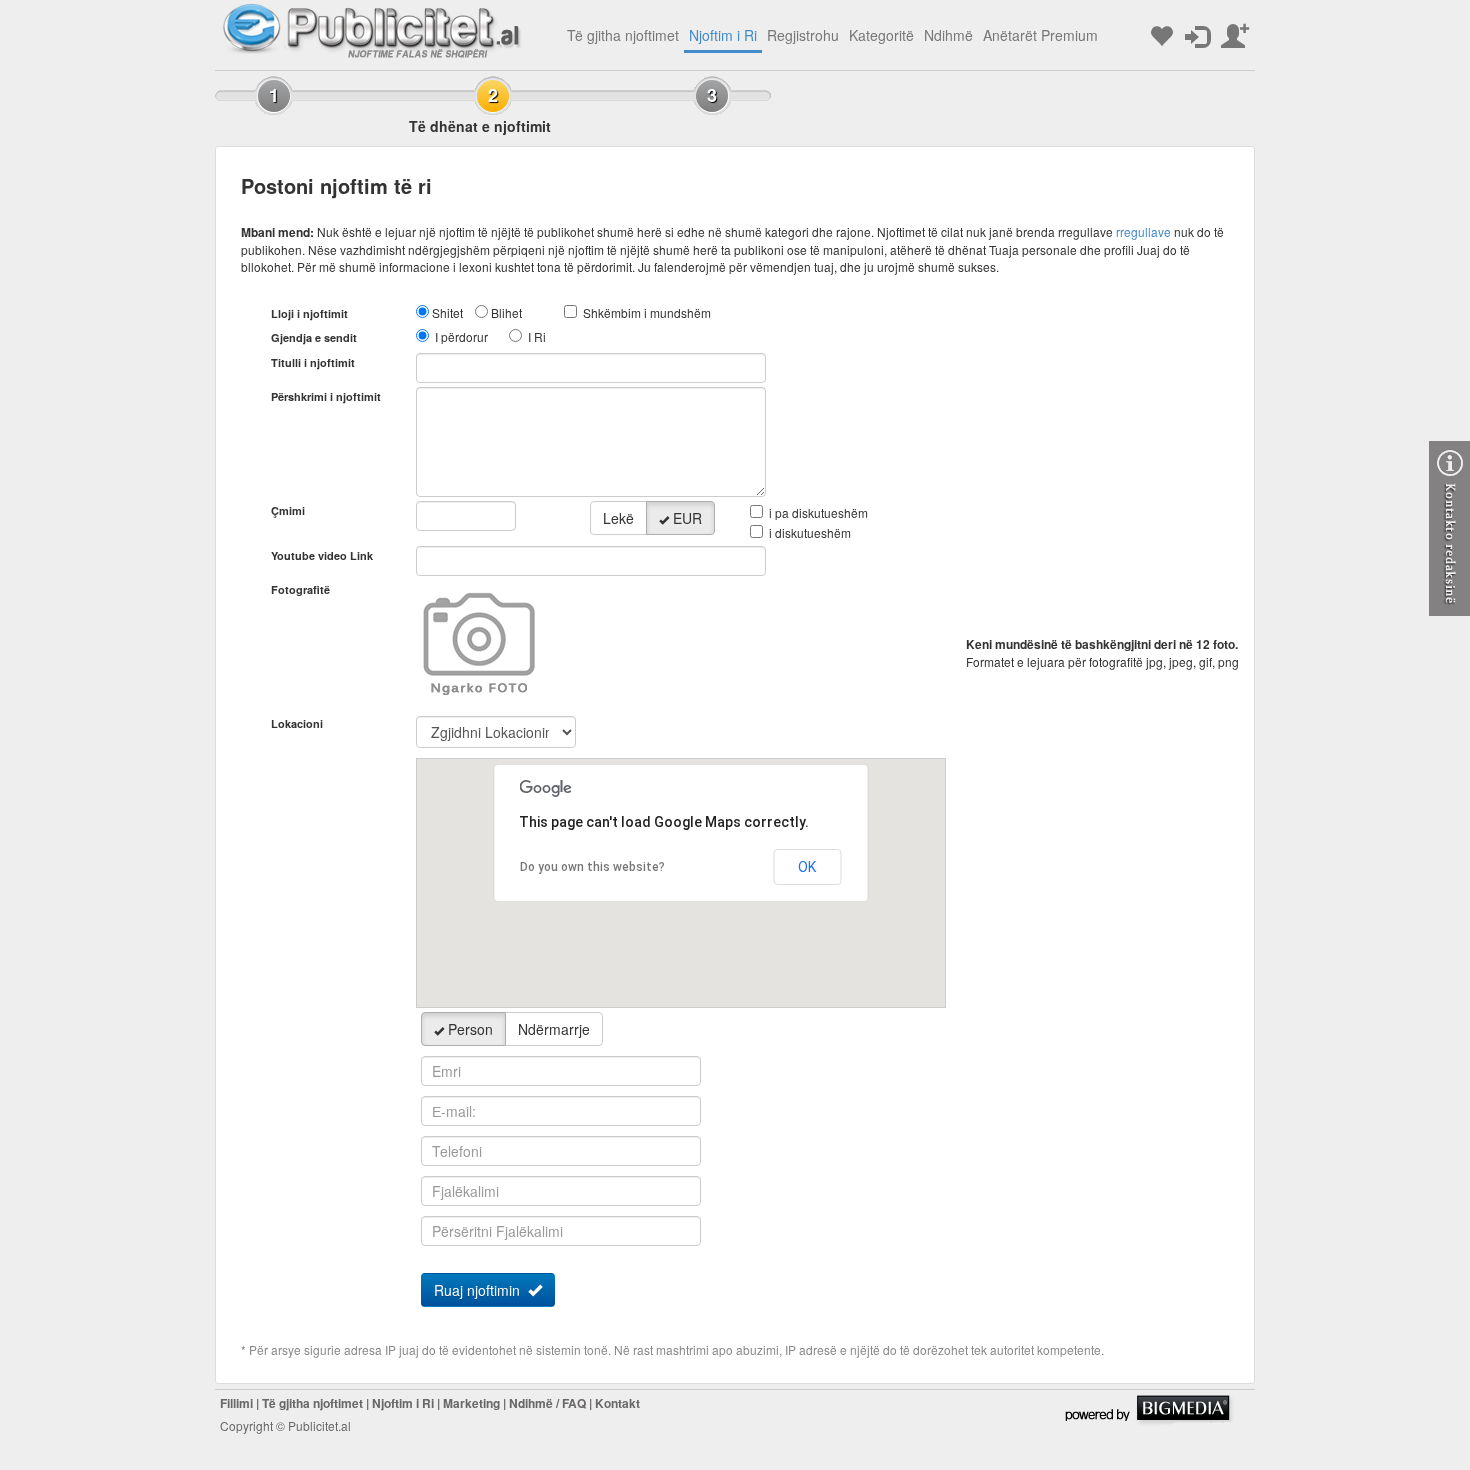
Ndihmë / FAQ (547, 1403)
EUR (687, 518)
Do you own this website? (592, 867)
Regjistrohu (803, 35)
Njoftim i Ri (723, 35)
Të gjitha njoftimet (623, 35)
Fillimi (236, 1403)
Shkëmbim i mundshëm (647, 312)
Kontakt (617, 1403)
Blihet (506, 312)
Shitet (447, 312)
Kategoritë (881, 35)
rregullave (1143, 231)
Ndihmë (948, 35)
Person (470, 1029)
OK (807, 867)
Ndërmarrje (554, 1029)
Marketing (471, 1403)
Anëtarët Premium (1040, 35)
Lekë (618, 518)
